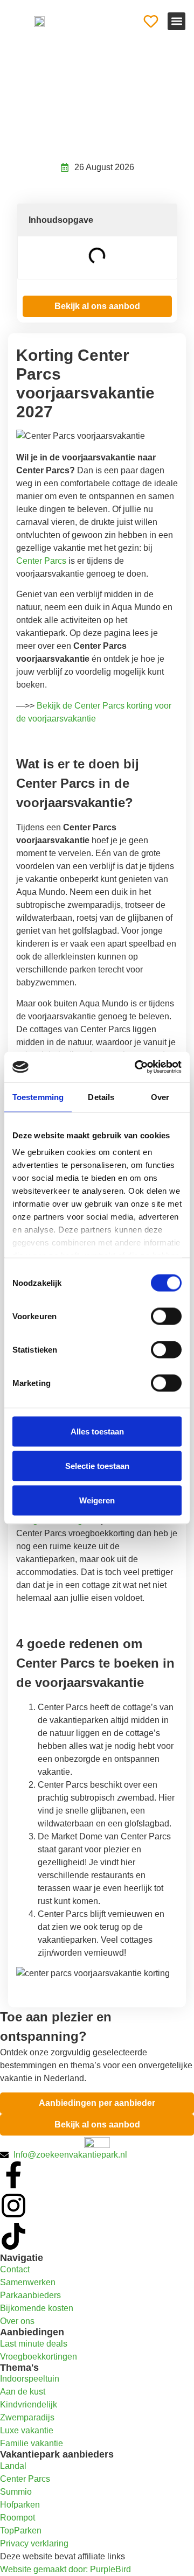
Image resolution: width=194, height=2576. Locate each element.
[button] (176, 21)
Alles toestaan (97, 1431)
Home (26, 69)
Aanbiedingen (32, 2332)
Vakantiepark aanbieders (57, 2454)
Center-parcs (65, 69)
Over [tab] (160, 1097)
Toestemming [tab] (38, 1097)
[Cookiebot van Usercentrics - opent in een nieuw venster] (137, 1067)
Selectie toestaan (97, 1465)
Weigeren (97, 1500)
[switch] (166, 1316)
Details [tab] (101, 1097)
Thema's (19, 2368)
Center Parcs (41, 561)
